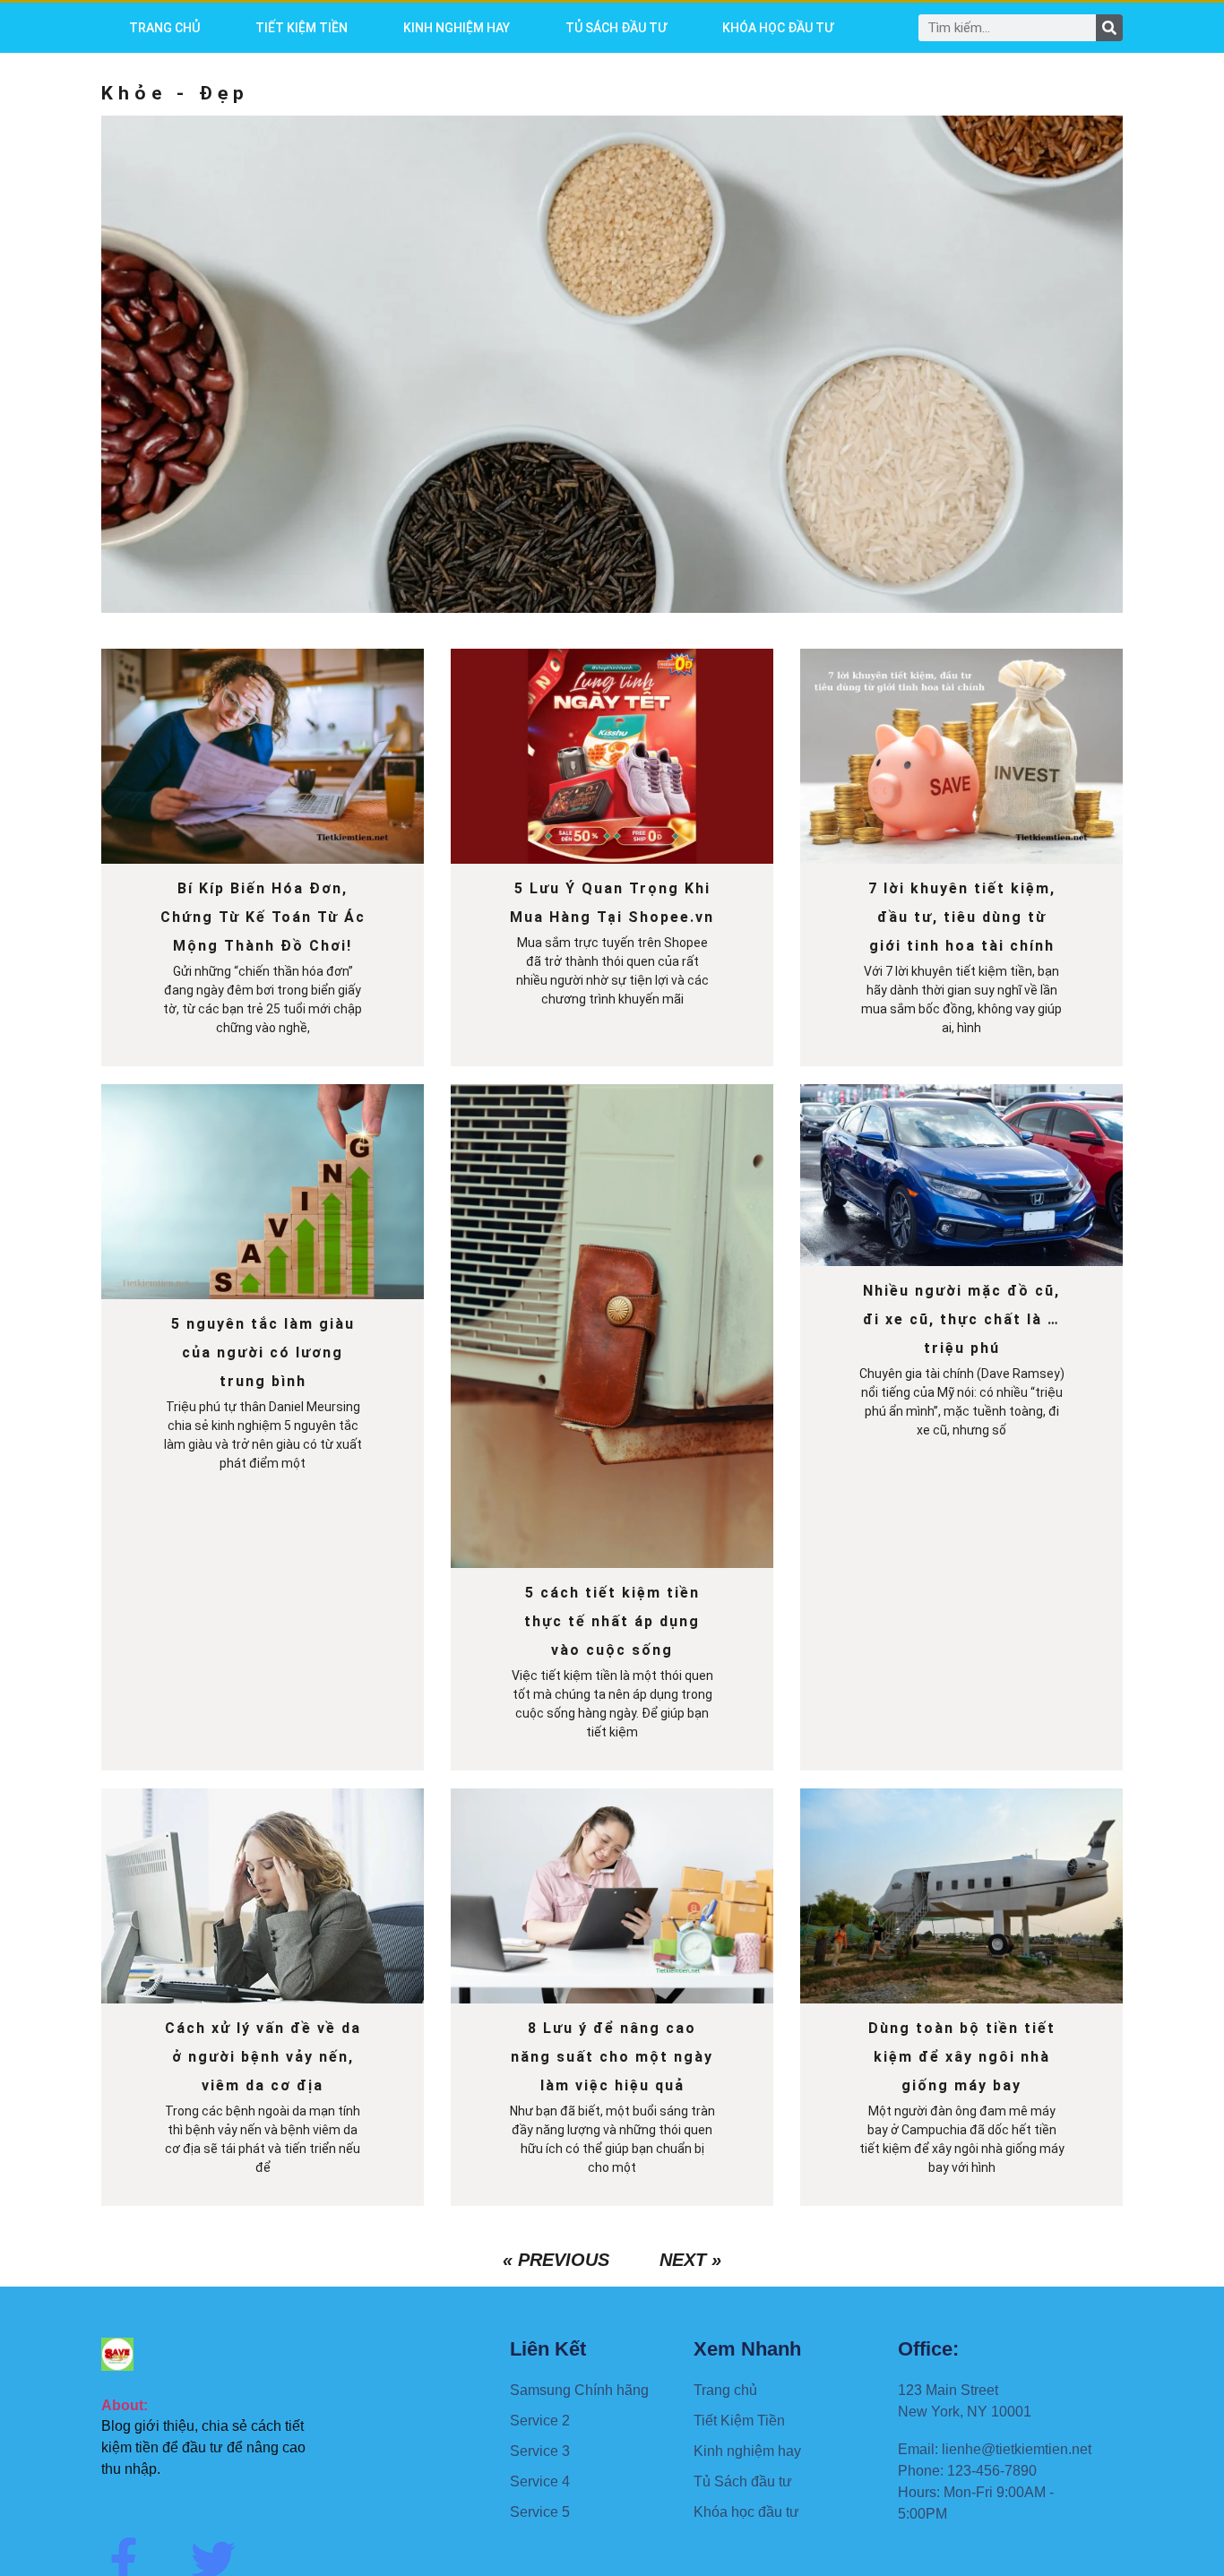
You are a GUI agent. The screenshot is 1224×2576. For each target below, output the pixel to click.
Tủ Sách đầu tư (616, 28)
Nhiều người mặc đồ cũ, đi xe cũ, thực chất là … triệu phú (961, 1319)
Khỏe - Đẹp (175, 93)
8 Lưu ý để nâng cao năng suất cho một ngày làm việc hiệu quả (612, 2057)
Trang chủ (164, 28)
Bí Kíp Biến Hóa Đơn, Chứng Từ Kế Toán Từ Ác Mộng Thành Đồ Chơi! (263, 917)
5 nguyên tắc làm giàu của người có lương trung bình (263, 1353)
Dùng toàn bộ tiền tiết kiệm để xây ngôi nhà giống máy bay (962, 2057)
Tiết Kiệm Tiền (302, 28)
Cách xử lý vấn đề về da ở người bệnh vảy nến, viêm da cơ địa (263, 2057)
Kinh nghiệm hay (457, 28)
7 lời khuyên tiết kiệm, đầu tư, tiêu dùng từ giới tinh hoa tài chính (962, 917)
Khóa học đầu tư (778, 28)
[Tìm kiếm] (1109, 28)
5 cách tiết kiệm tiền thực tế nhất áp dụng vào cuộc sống (612, 1621)
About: (125, 2405)
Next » (690, 2260)
